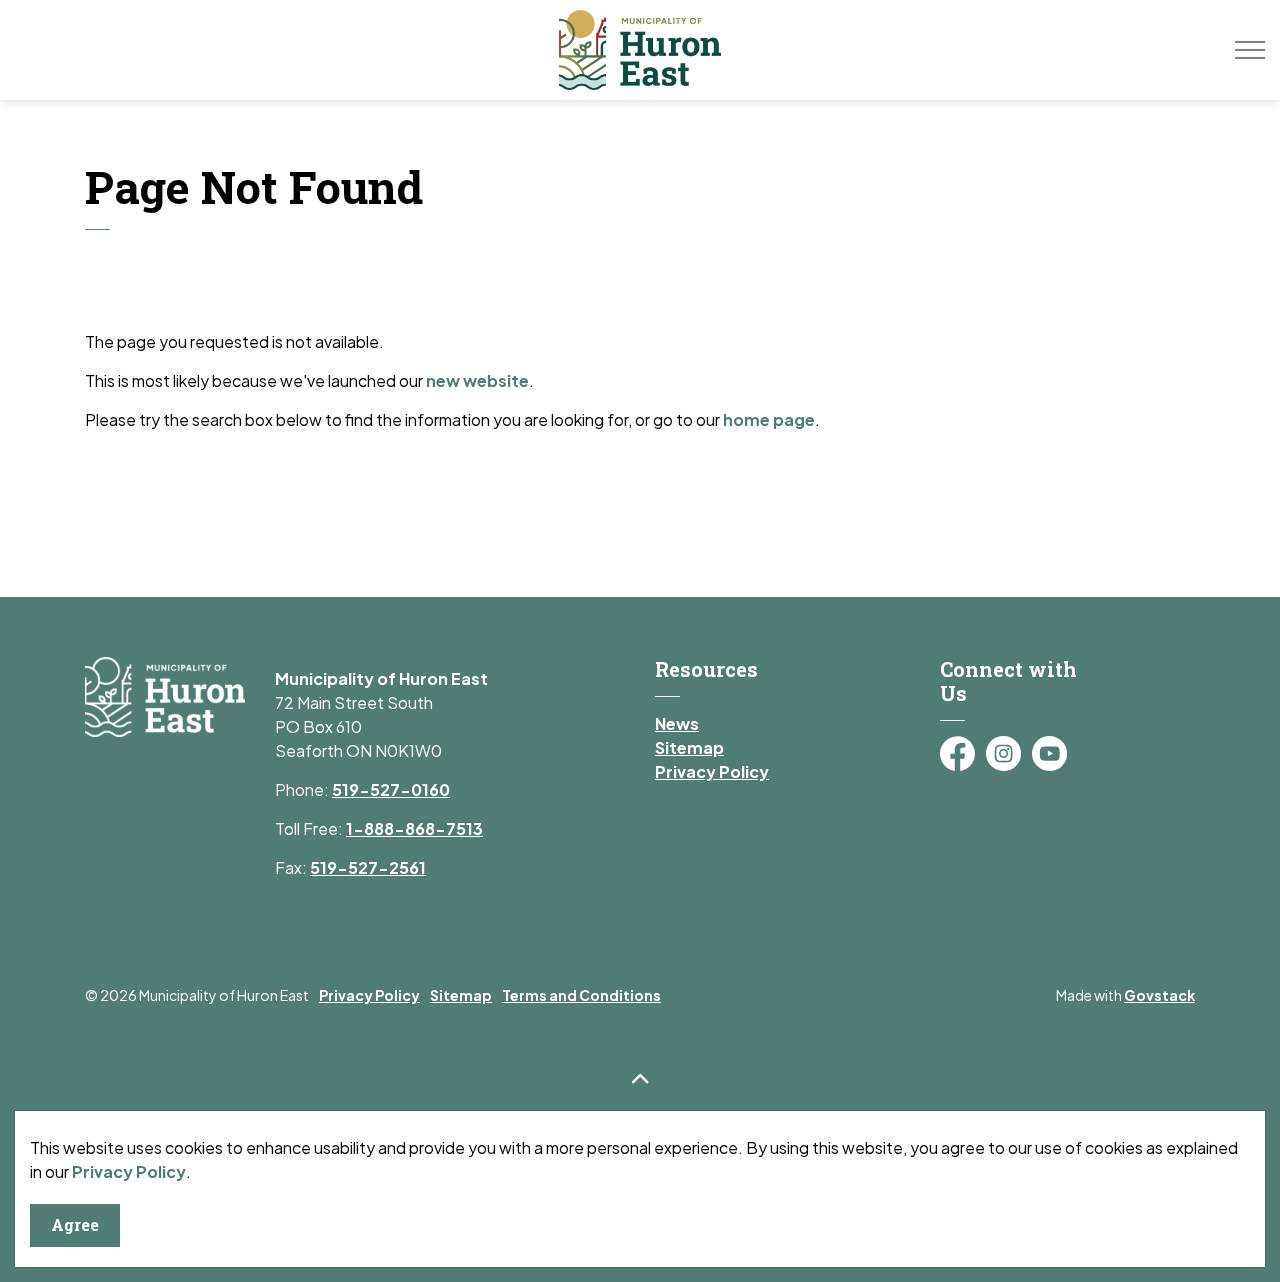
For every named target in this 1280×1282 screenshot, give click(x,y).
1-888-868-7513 (414, 828)
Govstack (1159, 995)
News (677, 723)
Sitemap (689, 747)
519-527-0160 (391, 789)
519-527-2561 (368, 867)
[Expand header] (1250, 50)
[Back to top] (640, 1078)
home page (769, 419)
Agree (75, 1224)
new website (477, 380)
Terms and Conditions (581, 995)
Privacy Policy (129, 1171)
